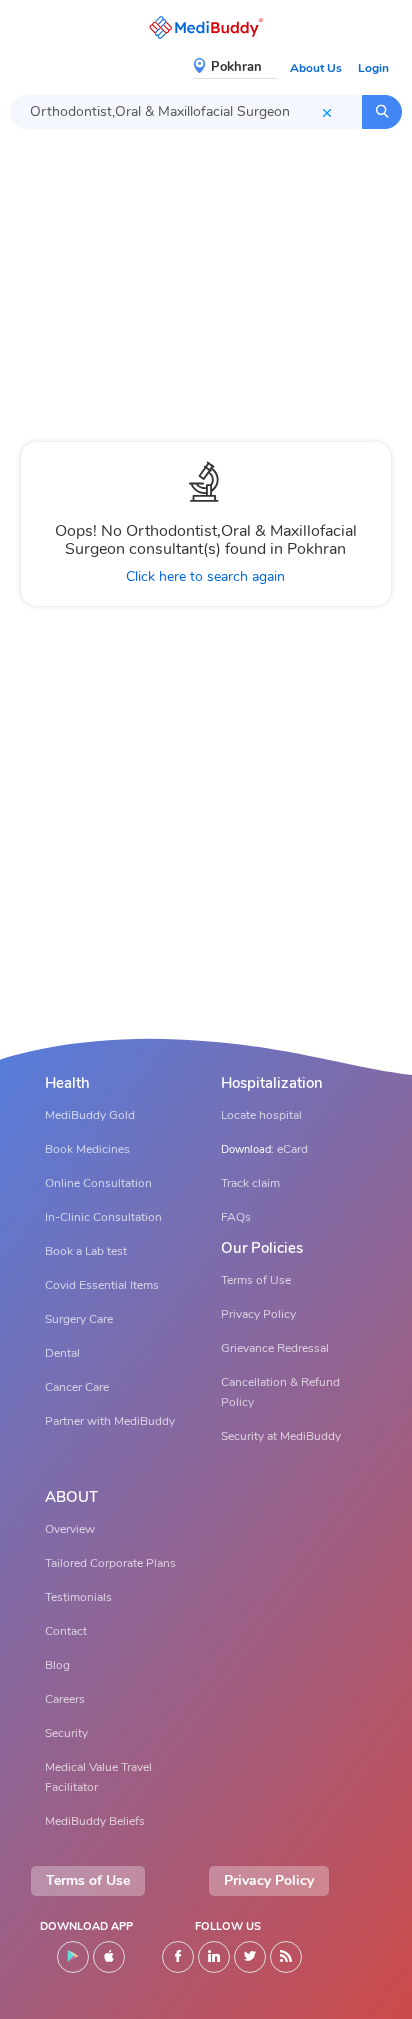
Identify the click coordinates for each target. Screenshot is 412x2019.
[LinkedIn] (214, 1957)
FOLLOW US (228, 1926)
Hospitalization (272, 1083)
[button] (206, 27)
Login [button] (373, 68)
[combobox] (186, 112)
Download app (86, 1926)
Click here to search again (205, 576)
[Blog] (286, 1957)
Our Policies (262, 1248)
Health (67, 1083)
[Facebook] (178, 1957)
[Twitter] (250, 1957)
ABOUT (71, 1497)
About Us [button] (316, 68)
